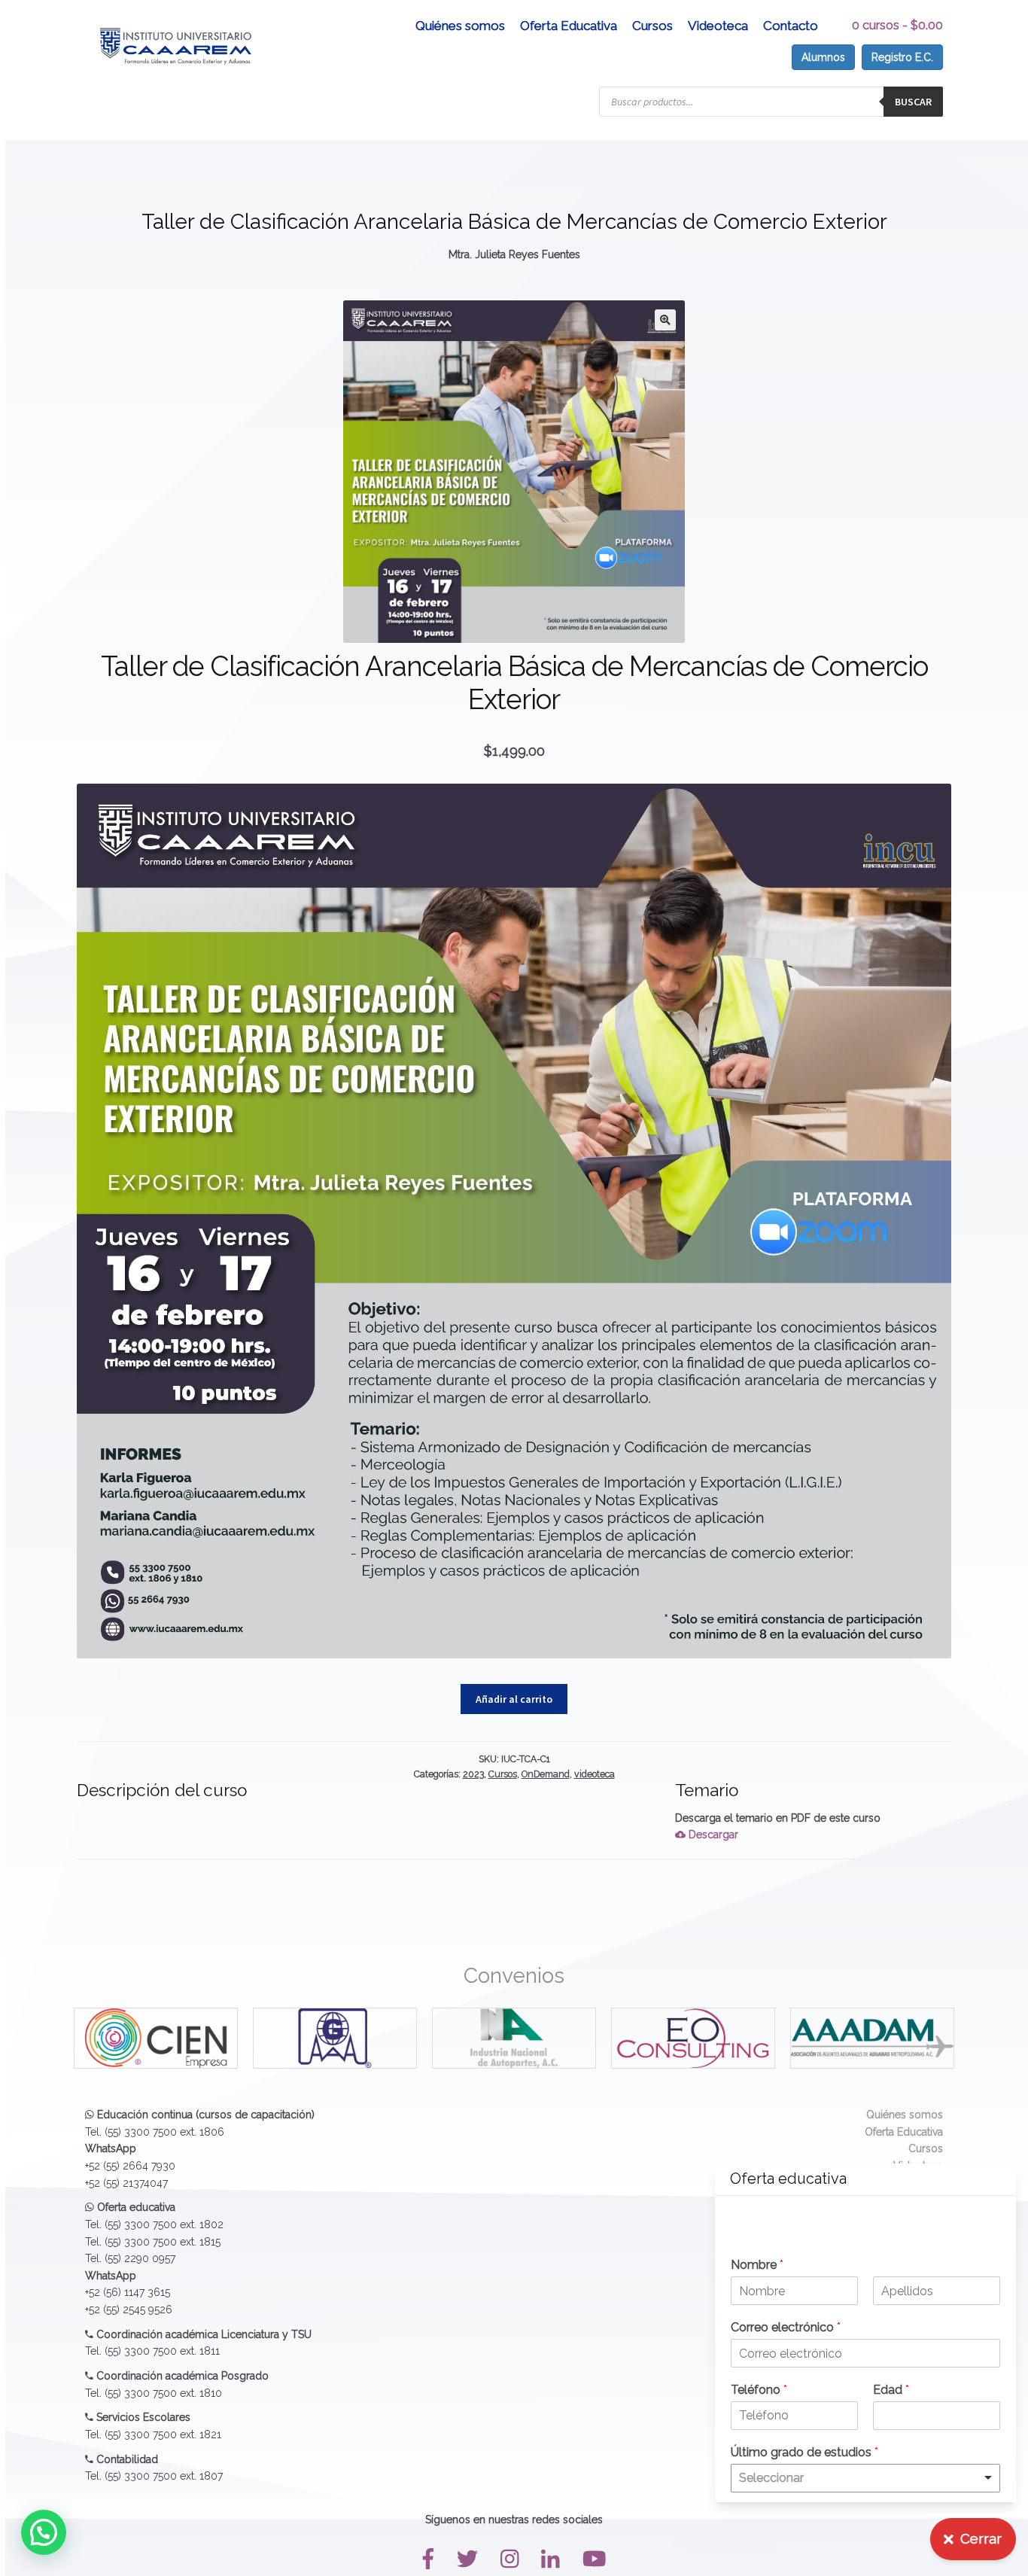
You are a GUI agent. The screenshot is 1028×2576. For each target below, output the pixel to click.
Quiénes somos (460, 26)
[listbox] (865, 2478)
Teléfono (759, 2390)
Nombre (757, 2265)
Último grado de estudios (804, 2452)
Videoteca (718, 26)
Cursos (652, 26)
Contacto (791, 26)
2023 (473, 1774)
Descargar (712, 1835)
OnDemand (546, 1774)
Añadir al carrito (514, 1699)
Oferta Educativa (569, 26)
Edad (891, 2390)
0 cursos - (897, 25)
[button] (665, 320)
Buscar (913, 102)
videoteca (595, 1774)
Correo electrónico (786, 2327)
